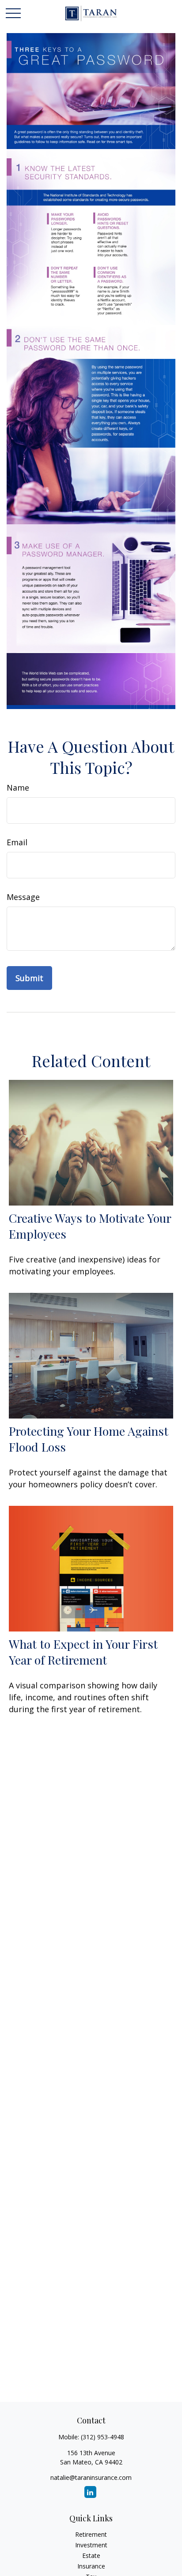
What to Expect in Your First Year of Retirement (83, 1652)
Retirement (91, 2534)
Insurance (91, 2566)
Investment (91, 2545)
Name (18, 788)
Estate (91, 2555)
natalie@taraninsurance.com (91, 2477)
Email (17, 842)
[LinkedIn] (90, 2492)
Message (23, 897)
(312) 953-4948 (102, 2437)
